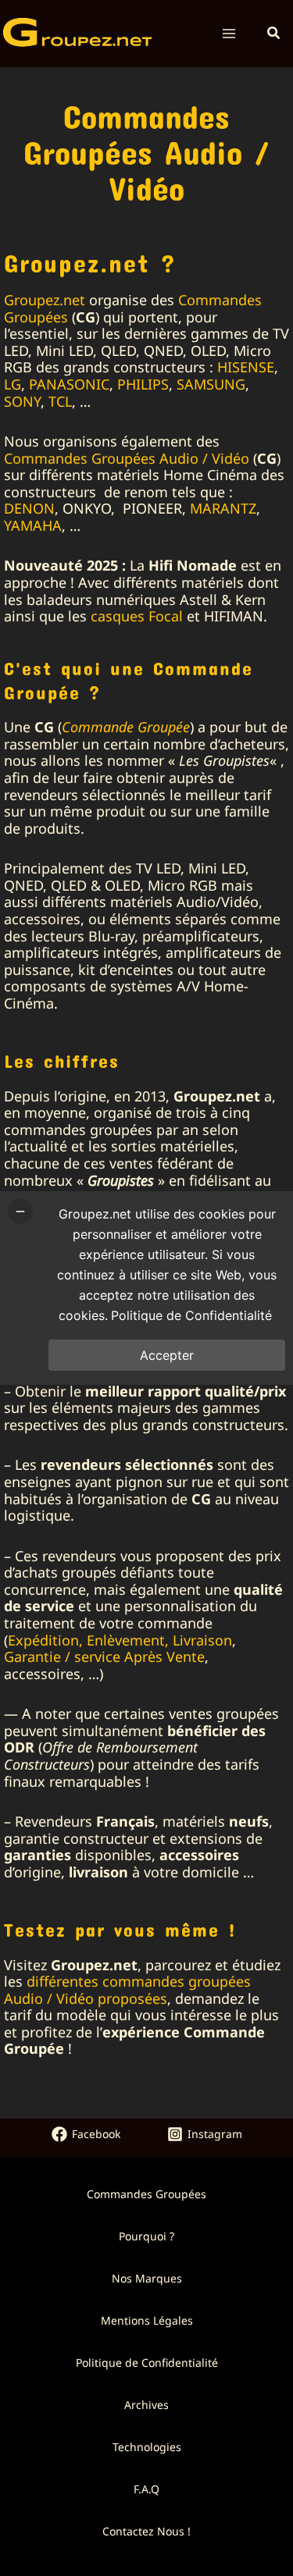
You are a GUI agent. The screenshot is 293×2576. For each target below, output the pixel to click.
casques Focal (137, 616)
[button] (274, 34)
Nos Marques (147, 2278)
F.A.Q (146, 2489)
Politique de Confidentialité (147, 2363)
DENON (29, 508)
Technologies (147, 2447)
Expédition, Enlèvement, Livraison (120, 1640)
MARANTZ (223, 508)
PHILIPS (143, 384)
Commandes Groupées (146, 2194)
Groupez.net (45, 300)
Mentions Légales (147, 2320)
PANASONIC (69, 384)
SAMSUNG (211, 384)
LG (13, 384)
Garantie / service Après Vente (104, 1656)
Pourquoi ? (146, 2236)
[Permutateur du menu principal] (229, 34)
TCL (60, 401)
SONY (22, 401)
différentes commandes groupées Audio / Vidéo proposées (127, 1990)
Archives (146, 2405)
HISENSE (246, 367)
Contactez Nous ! (146, 2531)
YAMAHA (33, 525)
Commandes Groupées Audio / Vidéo (127, 458)
